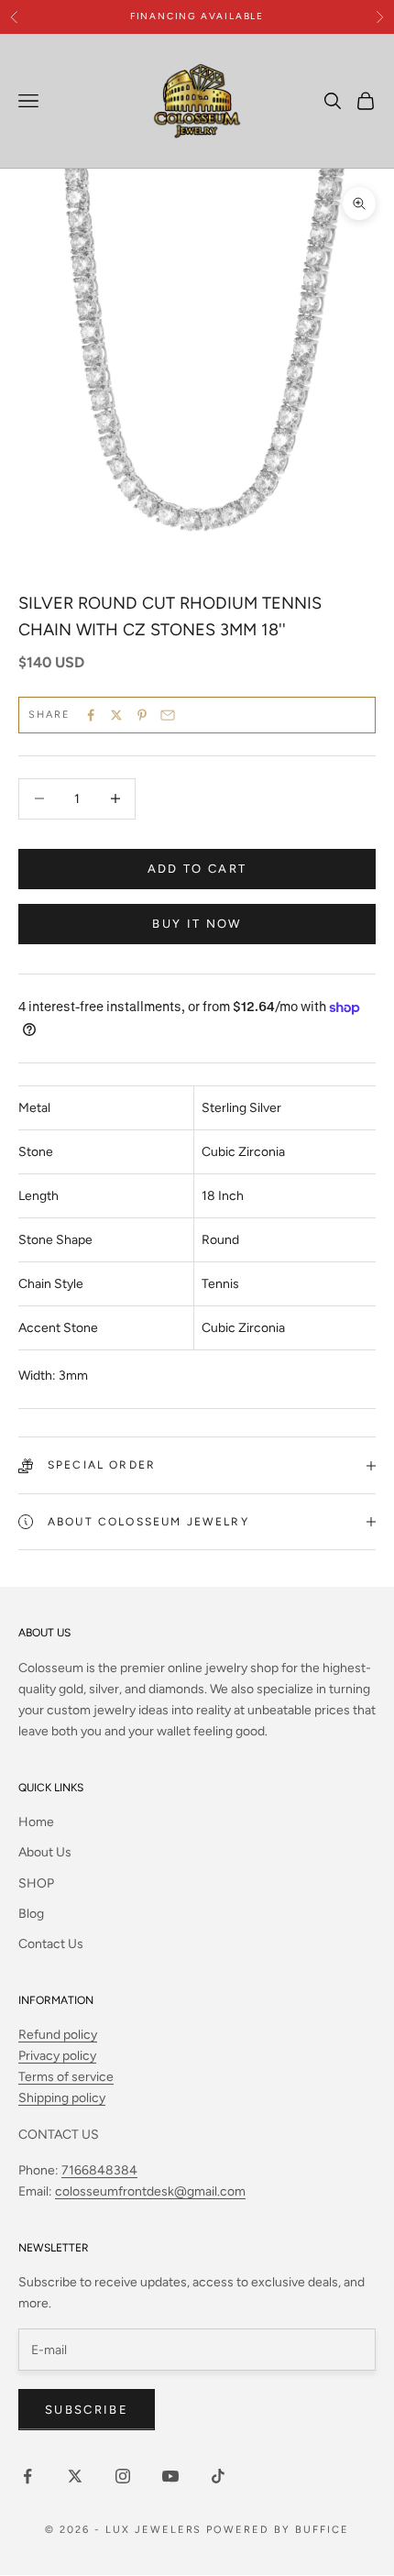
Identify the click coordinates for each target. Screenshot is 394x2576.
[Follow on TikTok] (218, 2476)
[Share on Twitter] (116, 715)
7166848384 (99, 2170)
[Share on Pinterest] (142, 715)
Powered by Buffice (278, 2530)
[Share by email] (168, 715)
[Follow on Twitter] (75, 2476)
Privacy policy (57, 2056)
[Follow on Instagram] (123, 2476)
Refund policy (58, 2035)
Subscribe (87, 2410)
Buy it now (197, 924)
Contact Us (51, 1944)
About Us (45, 1852)
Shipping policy (62, 2098)
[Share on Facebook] (91, 715)
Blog (31, 1914)
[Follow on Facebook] (27, 2476)
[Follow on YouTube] (170, 2476)
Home (36, 1822)
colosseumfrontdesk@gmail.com (150, 2191)
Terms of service (66, 2077)
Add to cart (197, 869)
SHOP (36, 1883)
